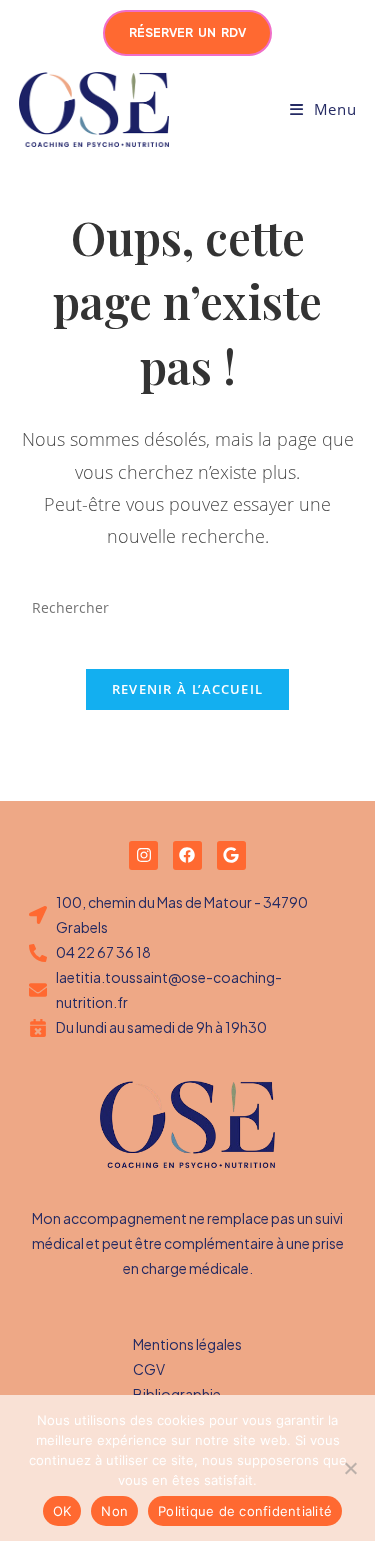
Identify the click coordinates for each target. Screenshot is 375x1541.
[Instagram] (143, 855)
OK (62, 1511)
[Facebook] (187, 855)
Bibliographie (177, 1394)
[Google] (231, 855)
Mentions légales (187, 1344)
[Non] (350, 1468)
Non (114, 1511)
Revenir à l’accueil (188, 689)
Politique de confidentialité (245, 1511)
